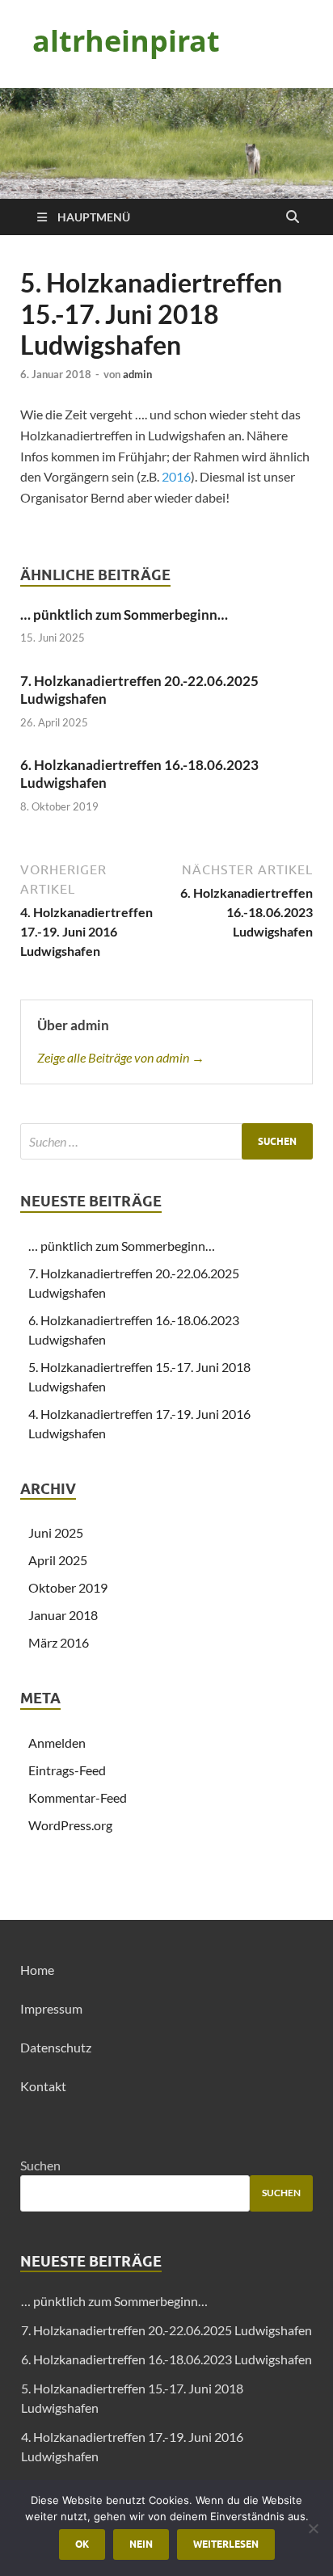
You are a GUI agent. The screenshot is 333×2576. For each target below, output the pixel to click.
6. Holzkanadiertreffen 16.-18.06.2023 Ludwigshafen (166, 2359)
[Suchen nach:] (166, 1141)
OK (82, 2544)
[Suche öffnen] (293, 217)
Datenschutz (56, 2047)
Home (37, 1970)
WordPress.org (70, 1825)
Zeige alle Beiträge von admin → (121, 1057)
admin (137, 374)
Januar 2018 (63, 1615)
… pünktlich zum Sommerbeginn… (124, 615)
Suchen (40, 2165)
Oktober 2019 (68, 1587)
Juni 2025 (56, 1532)
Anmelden (57, 1743)
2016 (176, 476)
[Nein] (313, 2528)
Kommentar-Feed (78, 1797)
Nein (141, 2544)
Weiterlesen (226, 2544)
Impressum (51, 2008)
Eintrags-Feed (67, 1770)
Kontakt (43, 2086)
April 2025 (58, 1560)
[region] (166, 143)
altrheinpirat (126, 41)
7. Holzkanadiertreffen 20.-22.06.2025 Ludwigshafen (166, 2330)
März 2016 (59, 1642)
